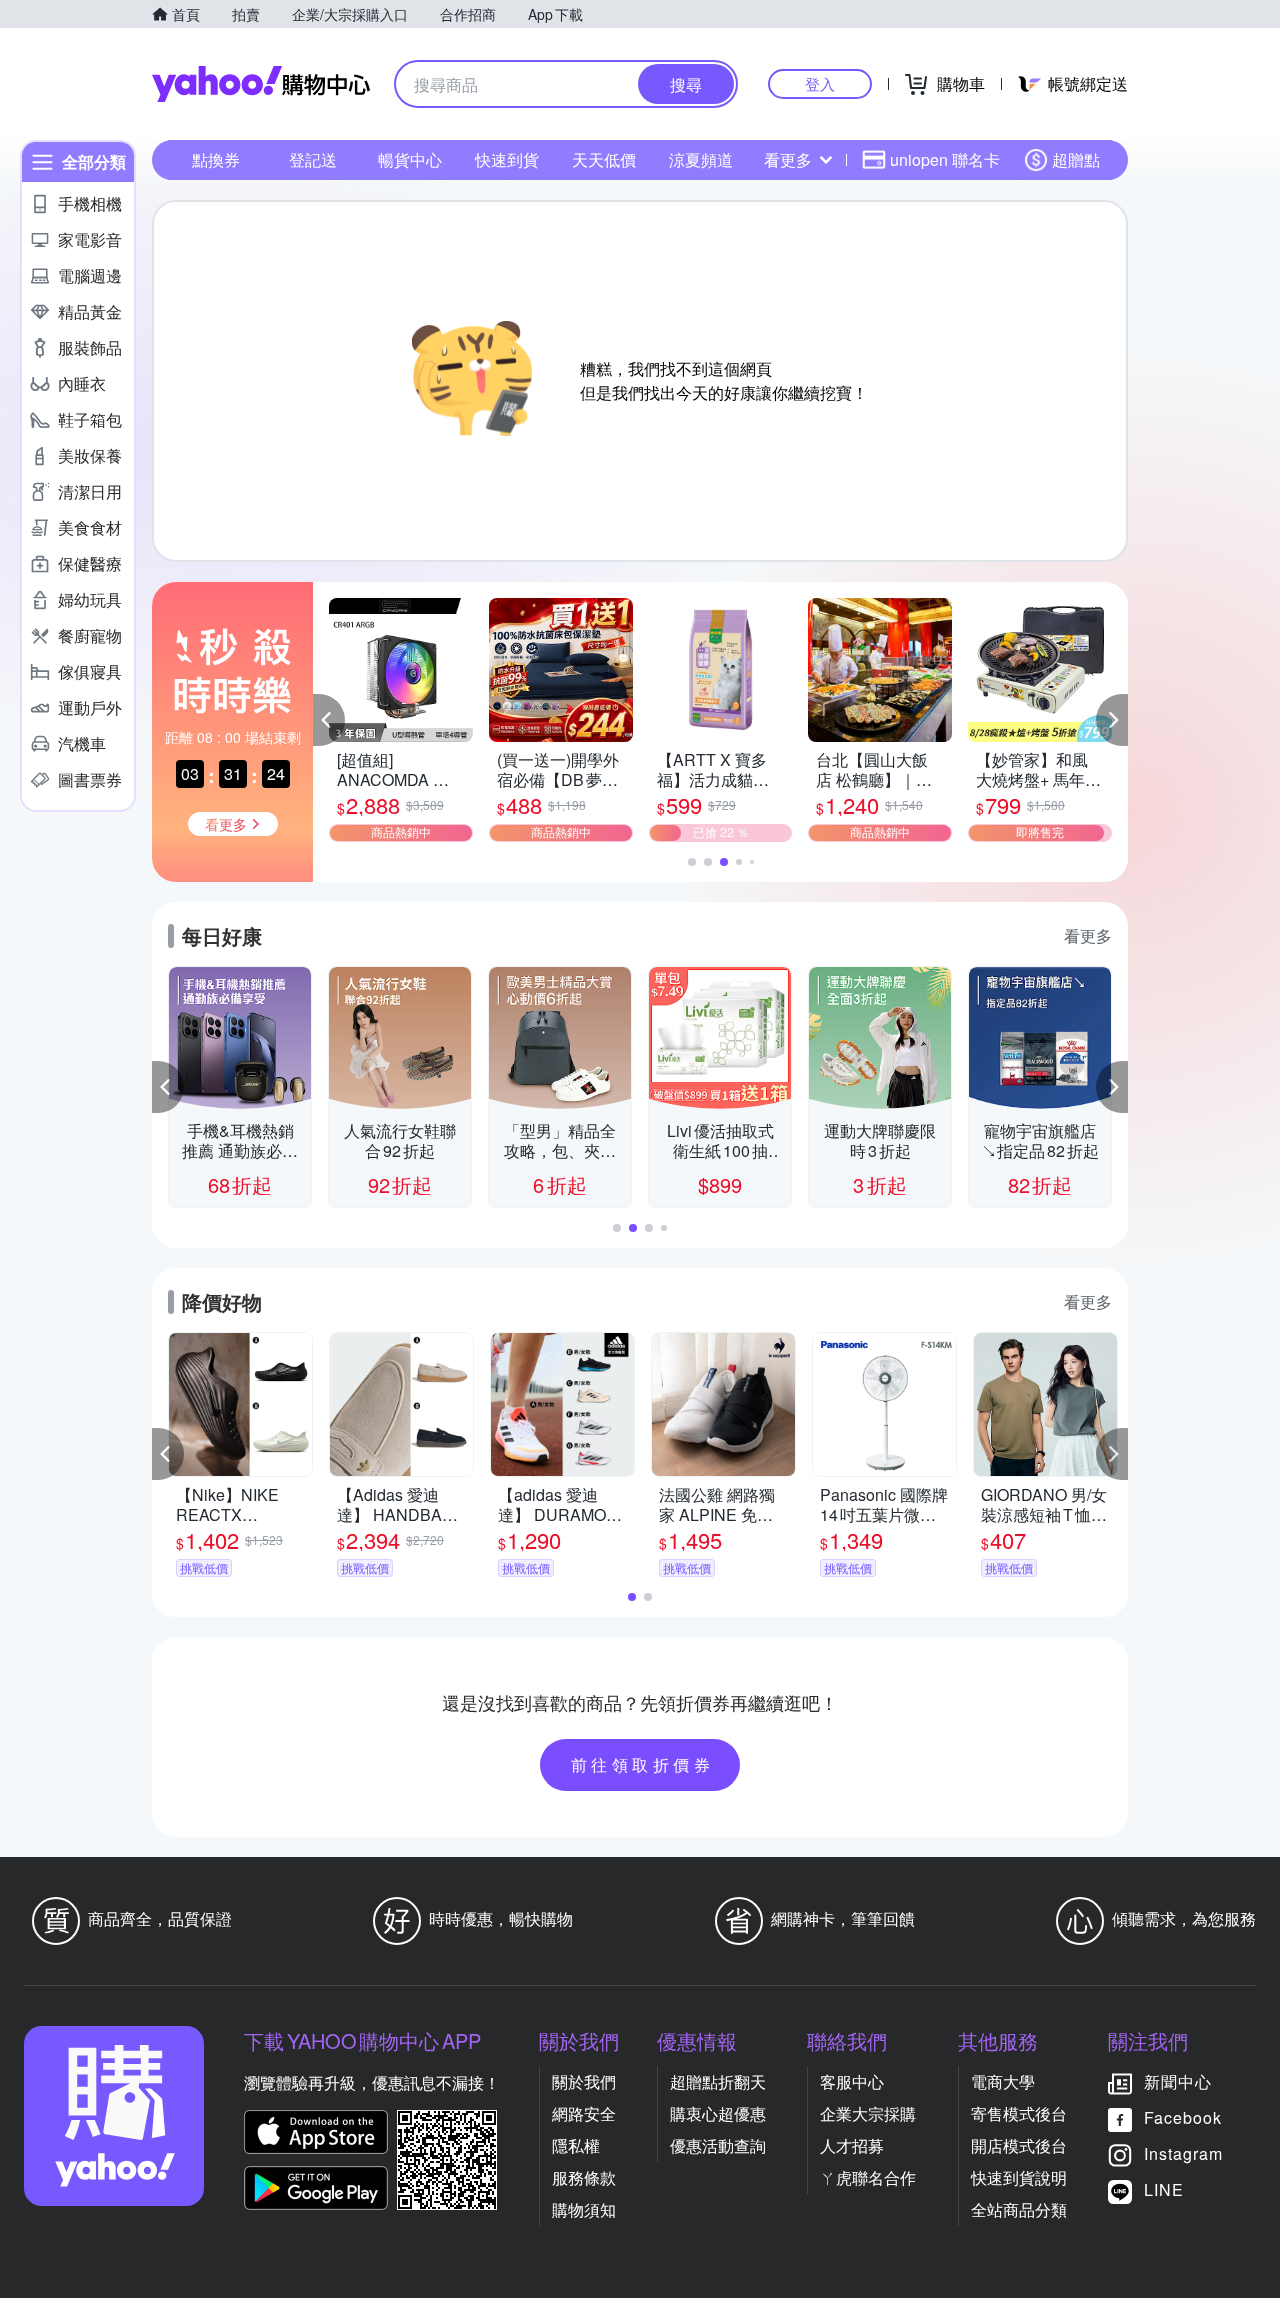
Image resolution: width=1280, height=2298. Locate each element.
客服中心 (852, 2081)
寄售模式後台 (1019, 2113)
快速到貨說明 (1019, 2177)
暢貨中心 (410, 159)
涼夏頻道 (701, 159)
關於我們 (584, 2081)
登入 (820, 83)
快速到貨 (507, 159)
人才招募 (852, 2145)
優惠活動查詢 (718, 2145)
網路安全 (584, 2113)
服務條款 (584, 2177)
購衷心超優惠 (718, 2113)
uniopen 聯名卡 (945, 159)
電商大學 (1003, 2081)
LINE (1164, 2189)
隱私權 (576, 2145)
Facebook (1183, 2117)
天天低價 (604, 159)
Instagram (1183, 2153)
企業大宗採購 (868, 2113)
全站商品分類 (1019, 2209)
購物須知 (584, 2209)
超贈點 (1076, 159)
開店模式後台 (1019, 2145)
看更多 (788, 159)
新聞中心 (1178, 2081)
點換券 (216, 159)
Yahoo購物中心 (261, 84)
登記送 (313, 159)
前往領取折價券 (643, 1764)
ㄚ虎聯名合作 (868, 2177)
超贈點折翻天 (718, 2081)
